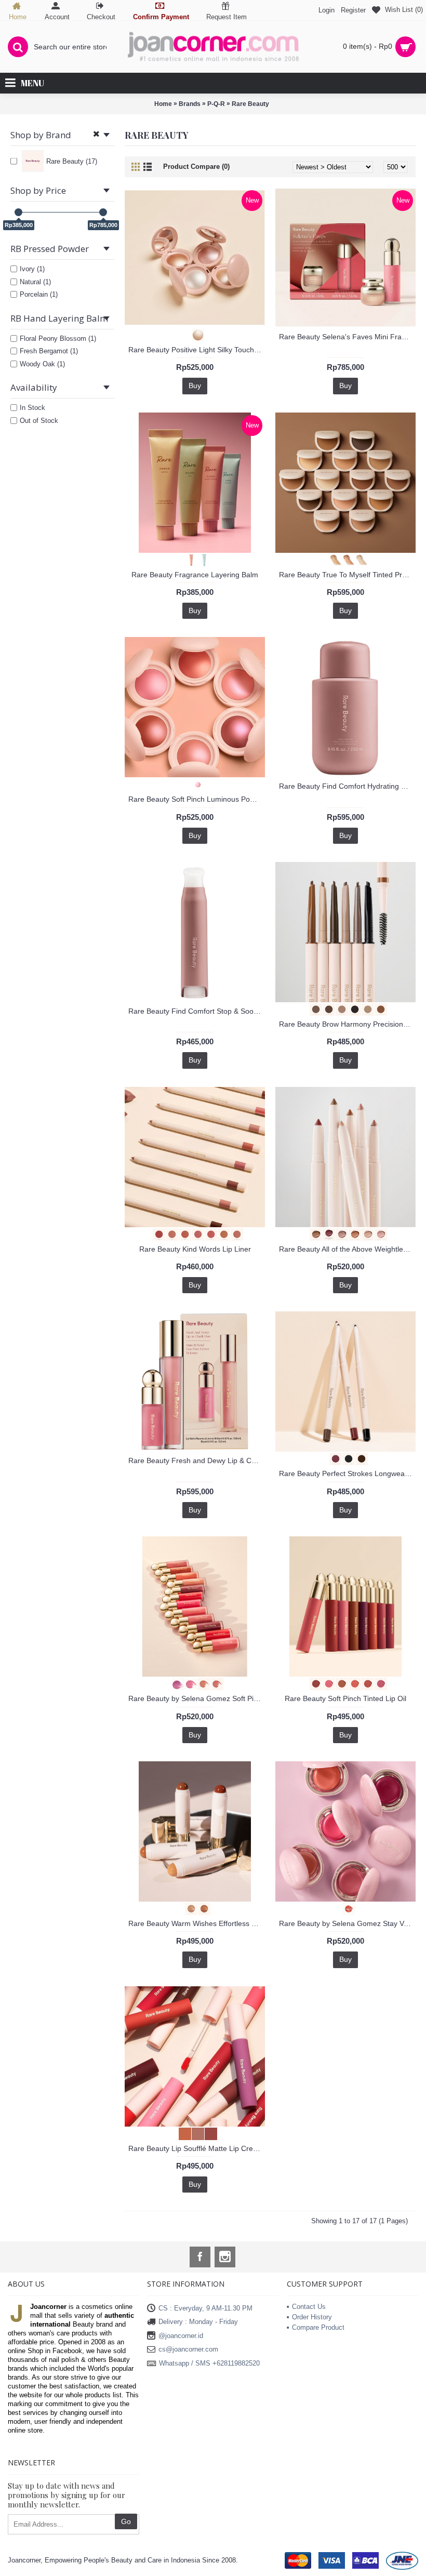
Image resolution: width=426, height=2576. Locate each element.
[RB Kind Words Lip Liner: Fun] (182, 1234)
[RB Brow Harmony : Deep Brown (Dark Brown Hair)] (326, 1009)
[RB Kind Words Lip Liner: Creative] (169, 1234)
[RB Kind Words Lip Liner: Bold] (156, 1234)
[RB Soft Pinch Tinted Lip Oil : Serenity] (365, 1683)
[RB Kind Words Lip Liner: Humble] (195, 1234)
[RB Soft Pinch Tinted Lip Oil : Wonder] (378, 1683)
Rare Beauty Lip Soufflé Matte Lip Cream (196, 2148)
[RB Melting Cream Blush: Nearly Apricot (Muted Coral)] (346, 1908)
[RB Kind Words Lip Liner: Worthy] (234, 1234)
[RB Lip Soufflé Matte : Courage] (195, 2133)
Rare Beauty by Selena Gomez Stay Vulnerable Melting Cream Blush (347, 1923)
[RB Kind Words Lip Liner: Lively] (208, 1234)
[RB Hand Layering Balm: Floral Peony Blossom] (188, 559)
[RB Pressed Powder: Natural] (346, 559)
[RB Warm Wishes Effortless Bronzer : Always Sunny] (201, 1908)
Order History (312, 2317)
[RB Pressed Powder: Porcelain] (359, 559)
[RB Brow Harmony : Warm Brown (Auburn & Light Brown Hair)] (378, 1009)
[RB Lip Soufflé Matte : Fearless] (208, 2133)
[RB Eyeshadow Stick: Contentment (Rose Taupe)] (339, 1234)
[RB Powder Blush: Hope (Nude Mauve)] (195, 784)
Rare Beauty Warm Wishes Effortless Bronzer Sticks (197, 1923)
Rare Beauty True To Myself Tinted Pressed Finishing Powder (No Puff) (347, 575)
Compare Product (318, 2327)
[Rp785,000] (103, 212)
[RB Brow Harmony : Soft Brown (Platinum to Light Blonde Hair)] (365, 1009)
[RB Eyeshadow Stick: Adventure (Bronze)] (313, 1234)
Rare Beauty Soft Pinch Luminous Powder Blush (197, 799)
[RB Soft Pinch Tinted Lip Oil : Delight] (313, 1683)
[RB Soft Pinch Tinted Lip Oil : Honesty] (339, 1683)
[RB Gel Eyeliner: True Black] (346, 1458)
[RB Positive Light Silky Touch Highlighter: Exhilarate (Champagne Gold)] (195, 334)
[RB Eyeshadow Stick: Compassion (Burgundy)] (326, 1234)
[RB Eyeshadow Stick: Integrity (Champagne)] (365, 1234)
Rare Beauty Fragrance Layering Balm (195, 575)
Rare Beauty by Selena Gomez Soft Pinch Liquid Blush (197, 1698)
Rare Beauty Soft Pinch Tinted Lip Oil (345, 1698)
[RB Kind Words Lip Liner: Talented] (221, 1234)
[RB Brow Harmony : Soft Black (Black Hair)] (352, 1009)
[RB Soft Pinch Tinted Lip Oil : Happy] (326, 1683)
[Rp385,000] (18, 212)
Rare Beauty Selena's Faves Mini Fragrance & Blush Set (347, 337)
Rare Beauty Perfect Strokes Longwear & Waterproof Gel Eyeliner (347, 1473)
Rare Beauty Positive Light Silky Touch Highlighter (197, 350)
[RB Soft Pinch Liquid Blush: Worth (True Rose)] (214, 1683)
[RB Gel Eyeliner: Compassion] (333, 1458)
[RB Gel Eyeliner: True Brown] (359, 1458)
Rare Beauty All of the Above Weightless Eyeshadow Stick (347, 1249)
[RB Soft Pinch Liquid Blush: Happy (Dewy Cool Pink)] (188, 1683)
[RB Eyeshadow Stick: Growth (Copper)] (352, 1234)
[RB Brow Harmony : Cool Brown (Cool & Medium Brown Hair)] (313, 1009)
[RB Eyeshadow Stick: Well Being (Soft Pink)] (378, 1234)
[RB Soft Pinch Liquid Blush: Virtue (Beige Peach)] (201, 1683)
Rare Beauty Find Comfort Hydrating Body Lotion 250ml (347, 786)
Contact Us (309, 2307)
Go (126, 2521)
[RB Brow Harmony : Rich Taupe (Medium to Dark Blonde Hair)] (339, 1009)
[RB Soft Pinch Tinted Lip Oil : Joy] (352, 1683)
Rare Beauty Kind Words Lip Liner (195, 1249)
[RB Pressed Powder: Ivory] (333, 559)
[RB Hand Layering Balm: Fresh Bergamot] (201, 559)
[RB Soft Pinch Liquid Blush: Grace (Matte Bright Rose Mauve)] (175, 1683)
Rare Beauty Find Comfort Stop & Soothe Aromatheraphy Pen (197, 1011)
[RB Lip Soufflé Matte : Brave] (182, 2133)
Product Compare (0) (196, 167)
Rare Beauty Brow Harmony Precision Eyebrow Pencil (347, 1024)
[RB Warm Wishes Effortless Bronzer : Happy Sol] (188, 1908)
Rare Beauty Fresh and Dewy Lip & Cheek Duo (197, 1460)
